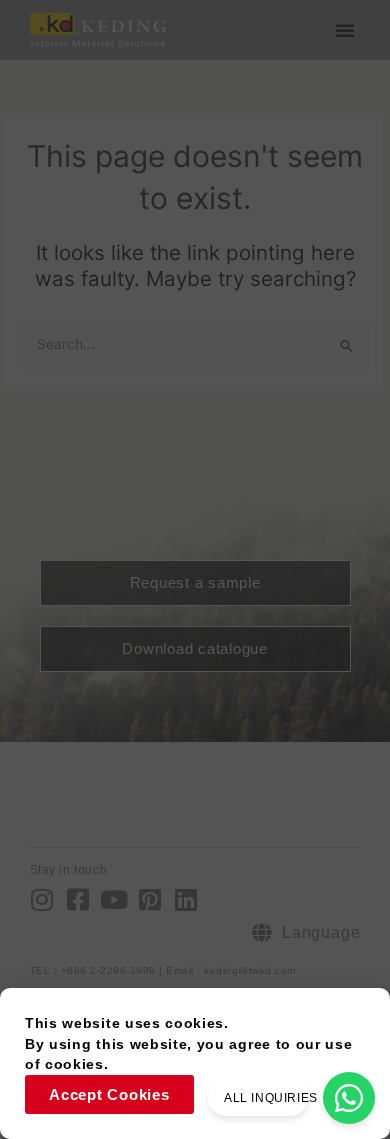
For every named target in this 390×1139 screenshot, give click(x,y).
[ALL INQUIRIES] (349, 1098)
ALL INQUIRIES (271, 1098)
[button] (345, 30)
